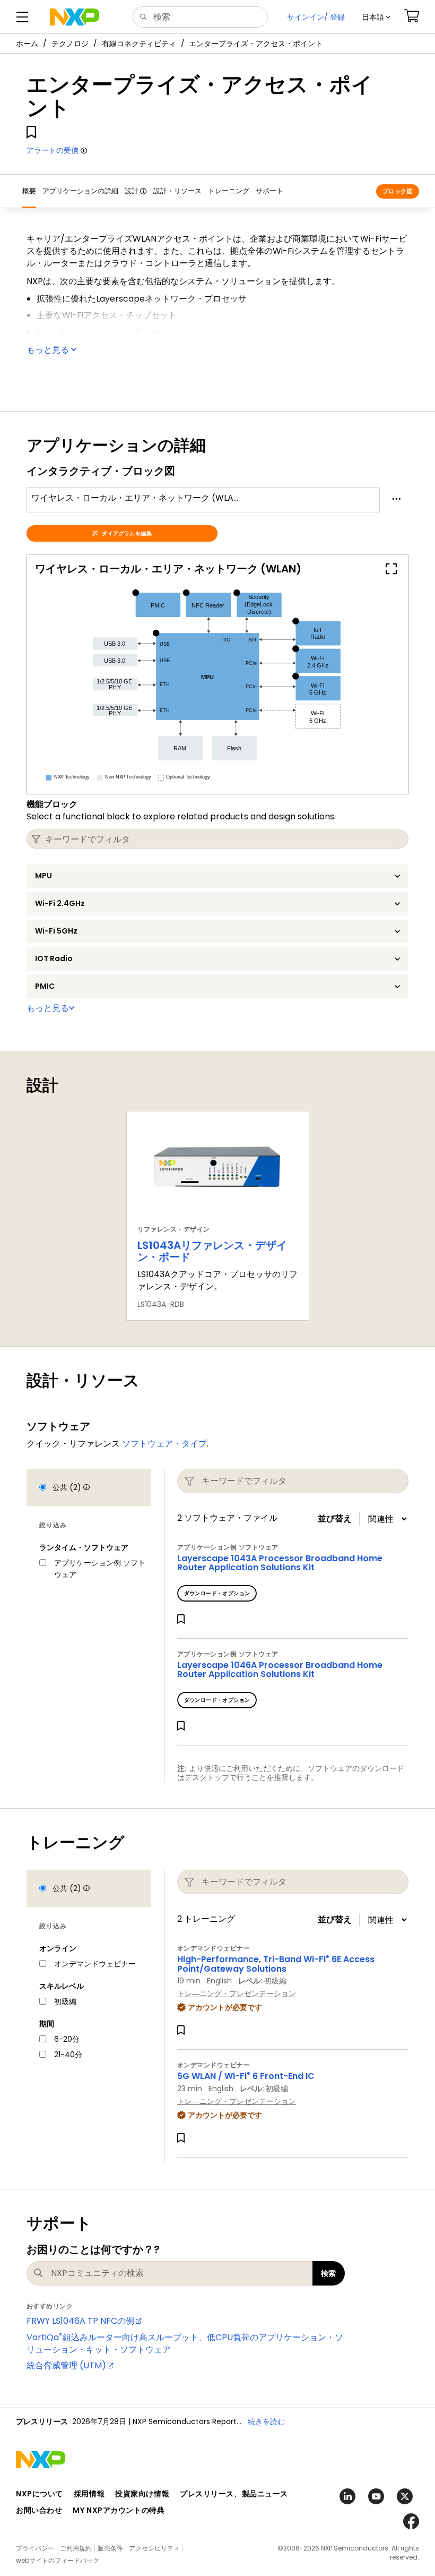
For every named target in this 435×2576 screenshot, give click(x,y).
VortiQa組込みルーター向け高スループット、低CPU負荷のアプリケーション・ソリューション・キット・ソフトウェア (185, 2343)
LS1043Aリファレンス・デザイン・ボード (212, 1251)
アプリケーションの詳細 (80, 191)
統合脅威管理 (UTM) (66, 2365)
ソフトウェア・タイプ (164, 1444)
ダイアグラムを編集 (127, 533)
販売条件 (110, 2548)
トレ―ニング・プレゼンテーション (237, 1993)
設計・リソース (177, 191)
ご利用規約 (76, 2548)
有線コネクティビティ (139, 44)
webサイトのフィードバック (58, 2560)
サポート (269, 191)
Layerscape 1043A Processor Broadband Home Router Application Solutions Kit (280, 1563)
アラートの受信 (53, 150)
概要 (29, 191)
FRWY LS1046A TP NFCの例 (80, 2321)
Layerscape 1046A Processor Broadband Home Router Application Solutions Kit (280, 1670)
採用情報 (89, 2494)
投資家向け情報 (142, 2494)
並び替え (335, 1519)
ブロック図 (398, 191)
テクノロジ (70, 44)
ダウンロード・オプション (217, 1593)
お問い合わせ (39, 2510)
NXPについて (40, 2494)
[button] (376, 17)
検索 (329, 2273)
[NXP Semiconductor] (75, 17)
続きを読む (266, 2421)
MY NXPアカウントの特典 (119, 2510)
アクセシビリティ (154, 2548)
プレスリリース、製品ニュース (234, 2494)
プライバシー (35, 2548)
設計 (132, 191)
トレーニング (229, 191)
